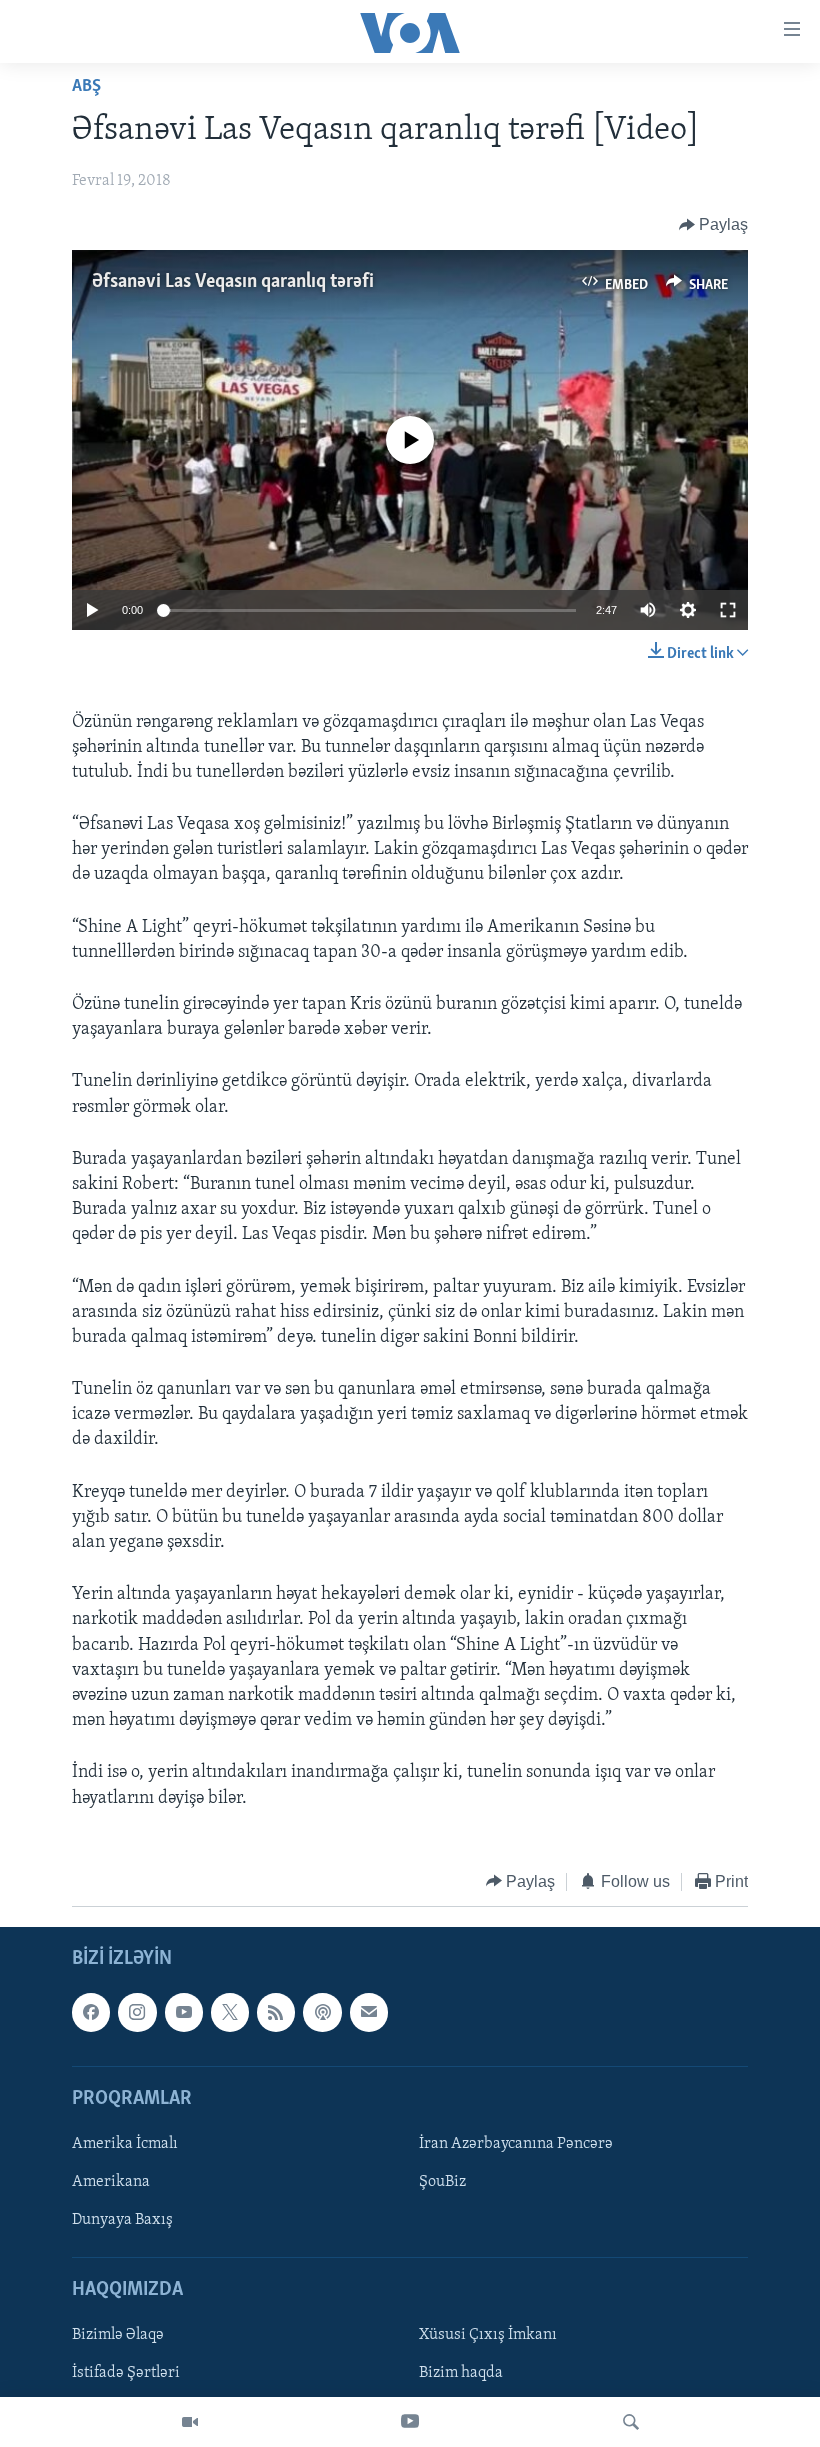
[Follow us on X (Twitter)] (230, 2013)
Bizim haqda (461, 2374)
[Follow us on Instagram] (137, 2013)
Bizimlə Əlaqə (118, 2336)
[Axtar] (631, 2422)
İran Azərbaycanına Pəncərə (516, 2144)
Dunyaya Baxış (122, 2220)
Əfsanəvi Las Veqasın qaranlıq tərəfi (233, 282)
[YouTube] (410, 2422)
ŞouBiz (442, 2182)
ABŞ (86, 87)
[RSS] (276, 2013)
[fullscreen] (728, 610)
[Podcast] (322, 2013)
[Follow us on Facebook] (91, 2013)
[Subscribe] (369, 2013)
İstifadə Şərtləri (126, 2374)
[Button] (714, 225)
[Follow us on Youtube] (184, 2013)
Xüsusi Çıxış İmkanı (488, 2336)
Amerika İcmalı (125, 2144)
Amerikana (111, 2182)
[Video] (190, 2422)
